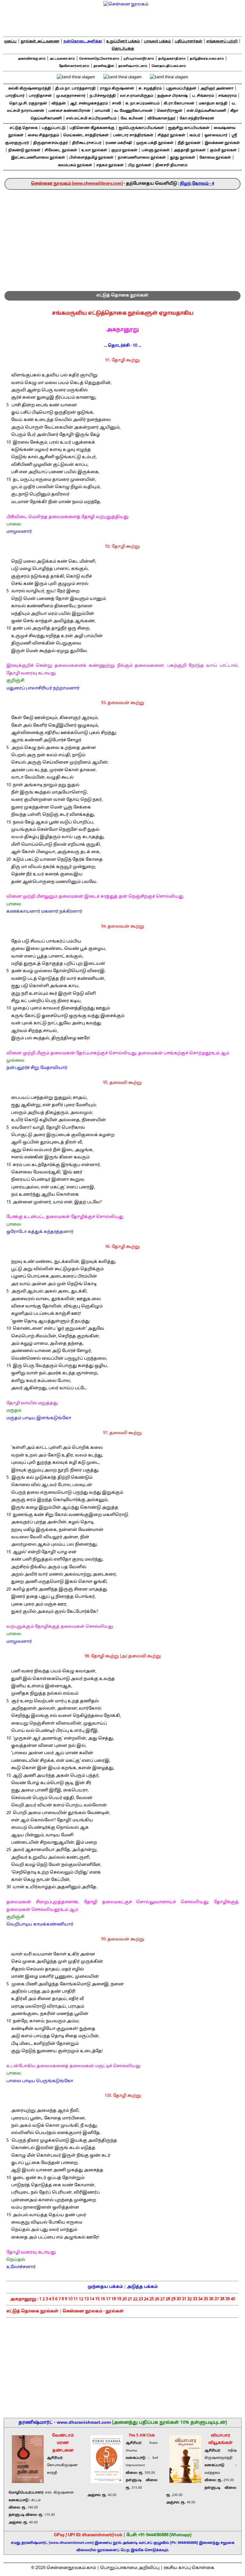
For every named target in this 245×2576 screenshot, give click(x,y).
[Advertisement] (122, 238)
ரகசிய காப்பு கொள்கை (189, 2568)
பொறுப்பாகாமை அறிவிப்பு (130, 2568)
